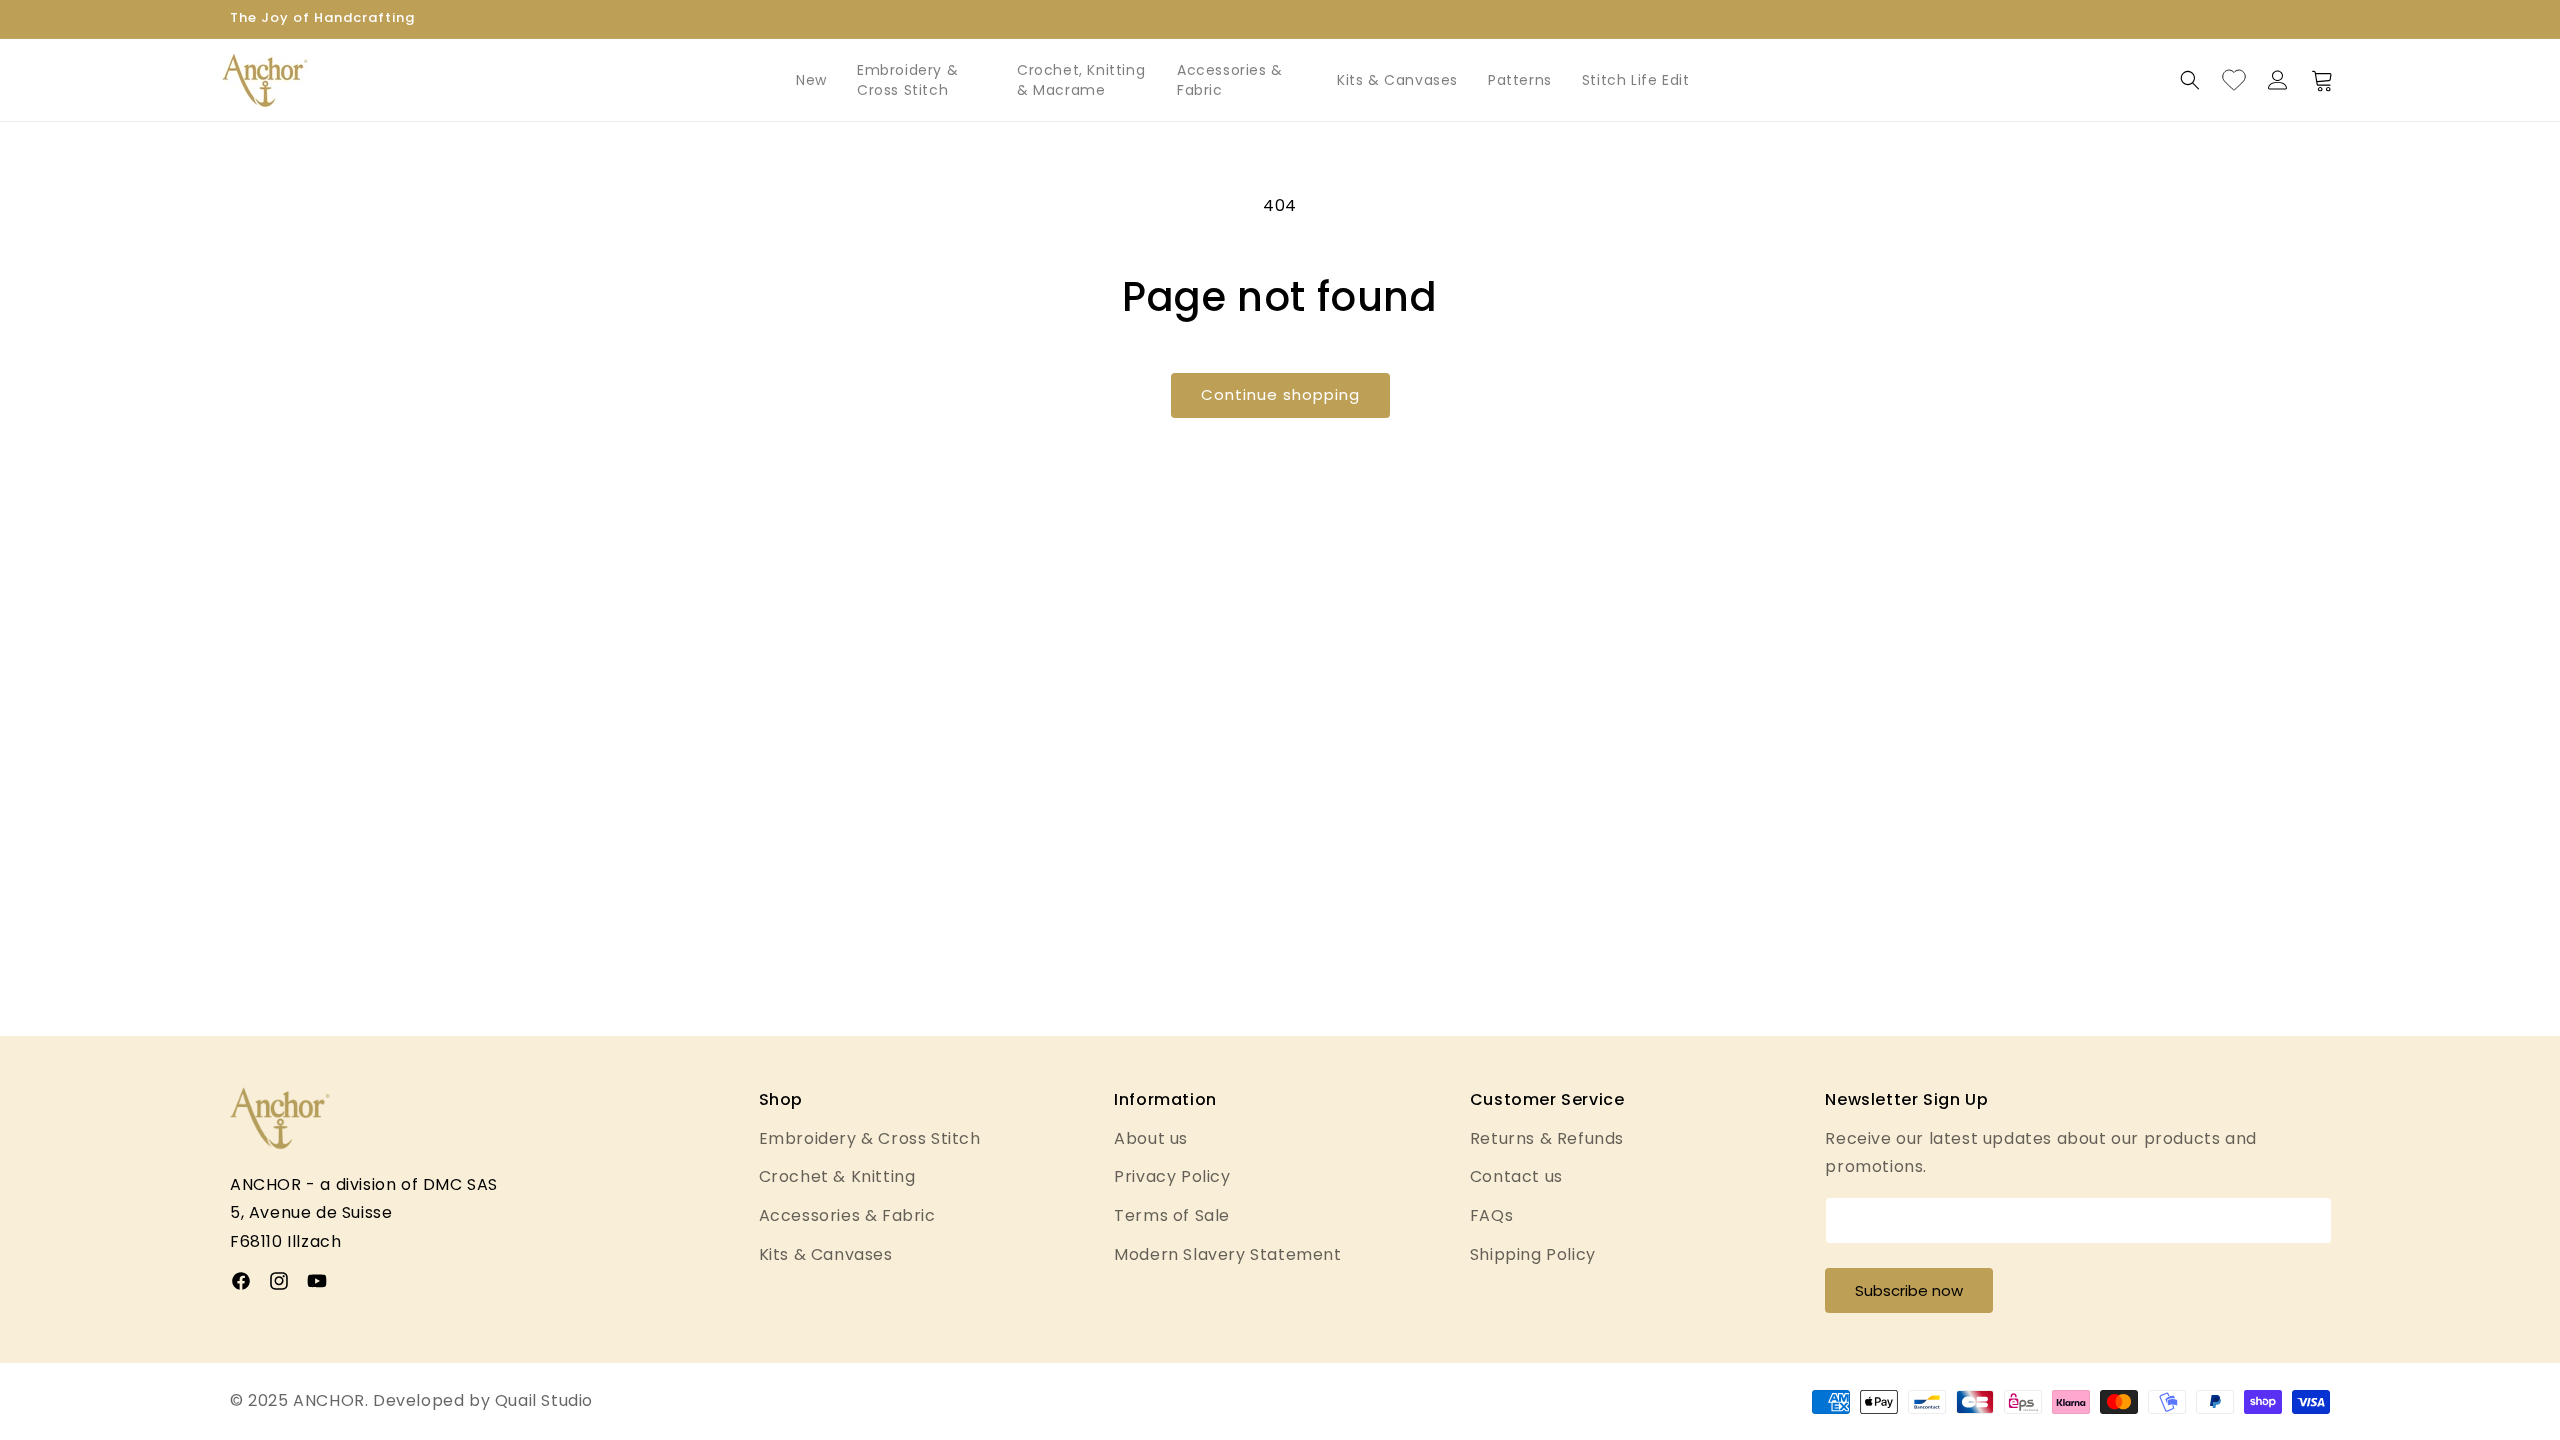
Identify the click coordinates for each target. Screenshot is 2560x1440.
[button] (2190, 80)
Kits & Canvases (1397, 80)
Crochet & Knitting (837, 1176)
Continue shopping (1280, 394)
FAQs (1491, 1215)
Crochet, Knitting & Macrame (1081, 80)
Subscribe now (1909, 1290)
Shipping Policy (1533, 1254)
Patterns (1520, 80)
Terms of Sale (1172, 1215)
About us (1151, 1138)
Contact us (1516, 1176)
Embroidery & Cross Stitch (907, 80)
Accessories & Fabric (1230, 80)
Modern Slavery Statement (1227, 1254)
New (811, 80)
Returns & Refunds (1547, 1138)
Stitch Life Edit (1636, 80)
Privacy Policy (1172, 1176)
